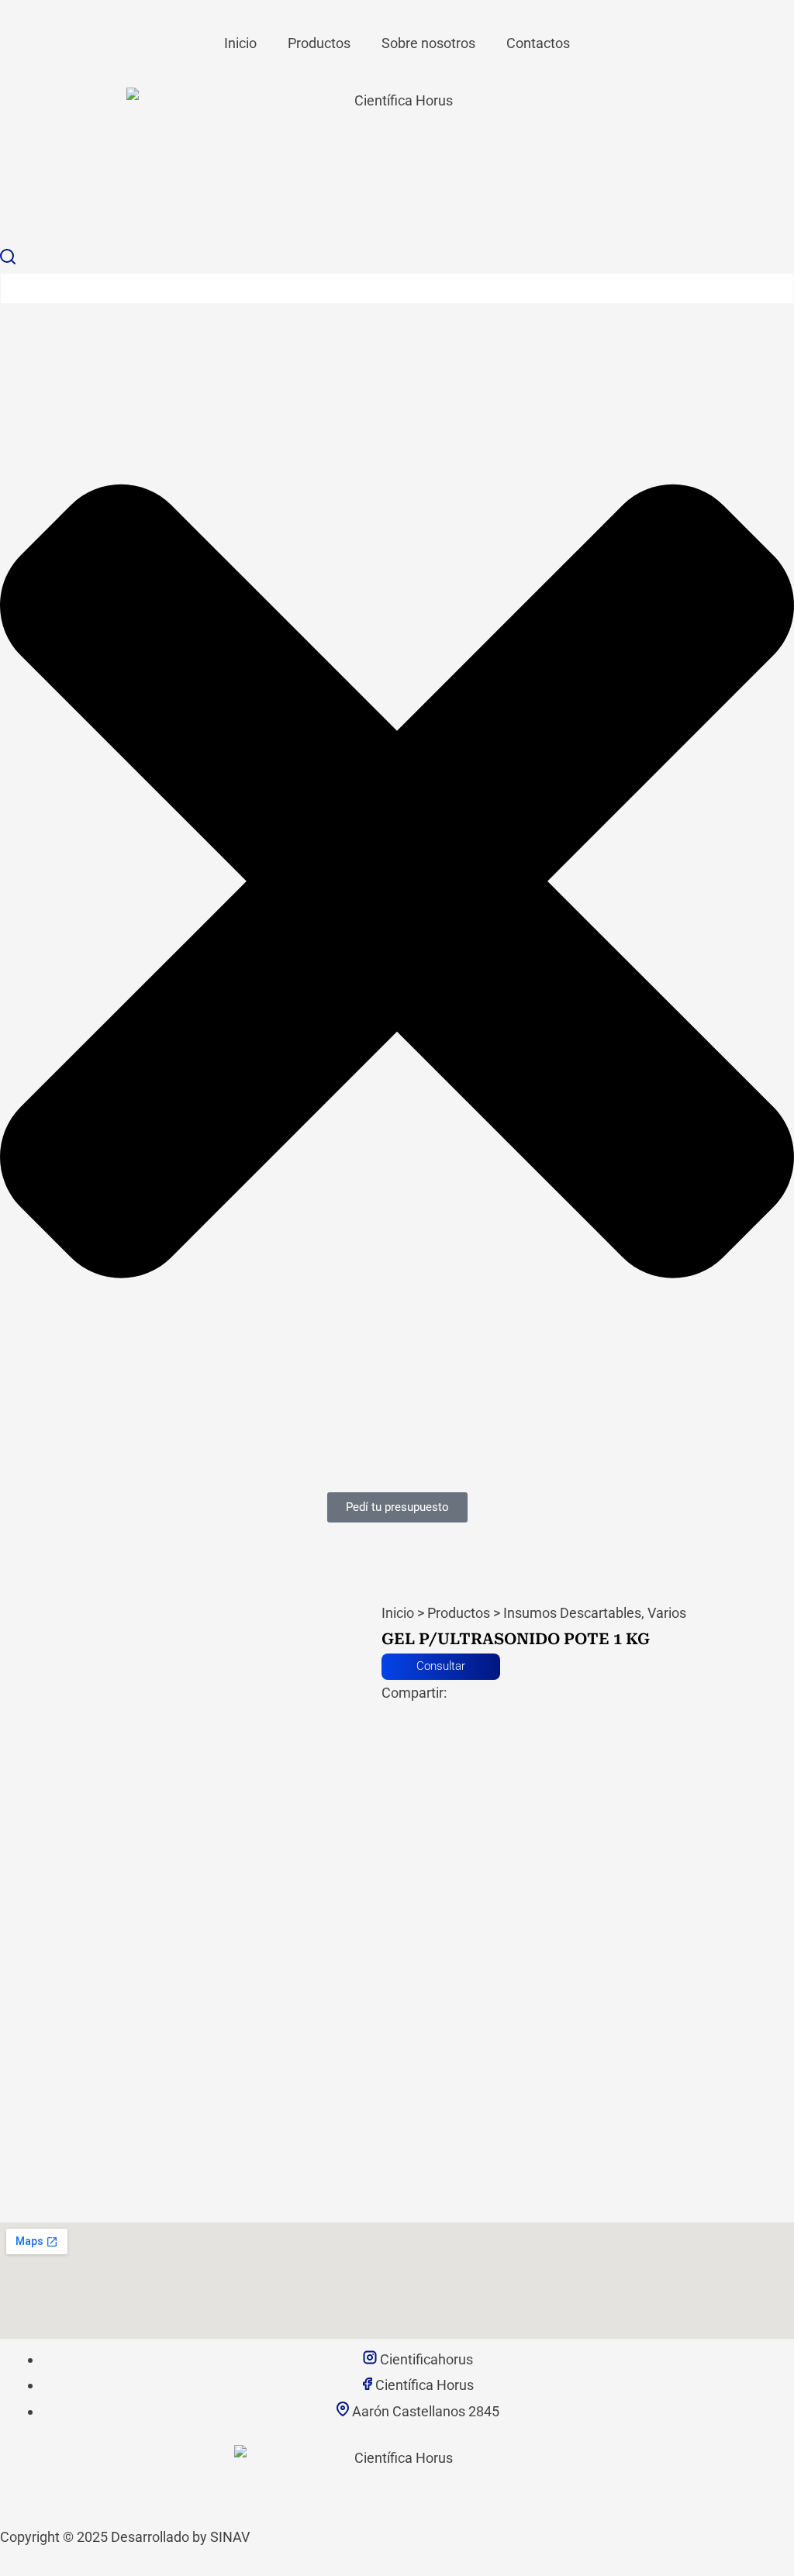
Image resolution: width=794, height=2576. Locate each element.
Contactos (538, 43)
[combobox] (397, 288)
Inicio (240, 43)
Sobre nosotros (428, 43)
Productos (319, 43)
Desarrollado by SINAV (180, 2537)
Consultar (441, 1666)
